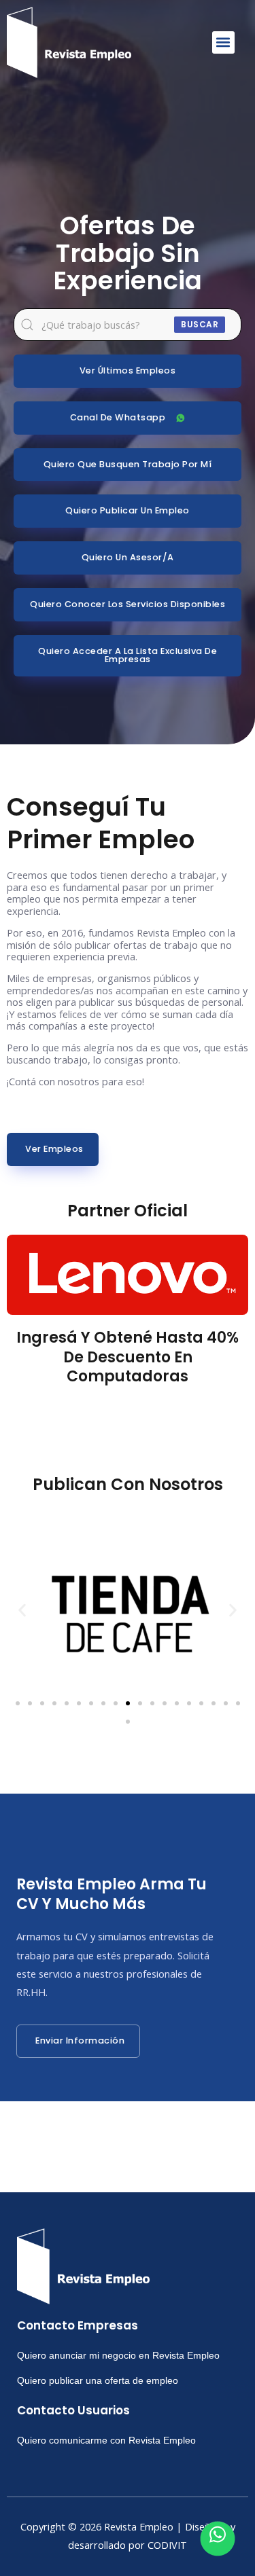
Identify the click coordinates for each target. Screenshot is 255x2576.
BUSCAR (200, 324)
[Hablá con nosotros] (218, 2539)
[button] (223, 42)
